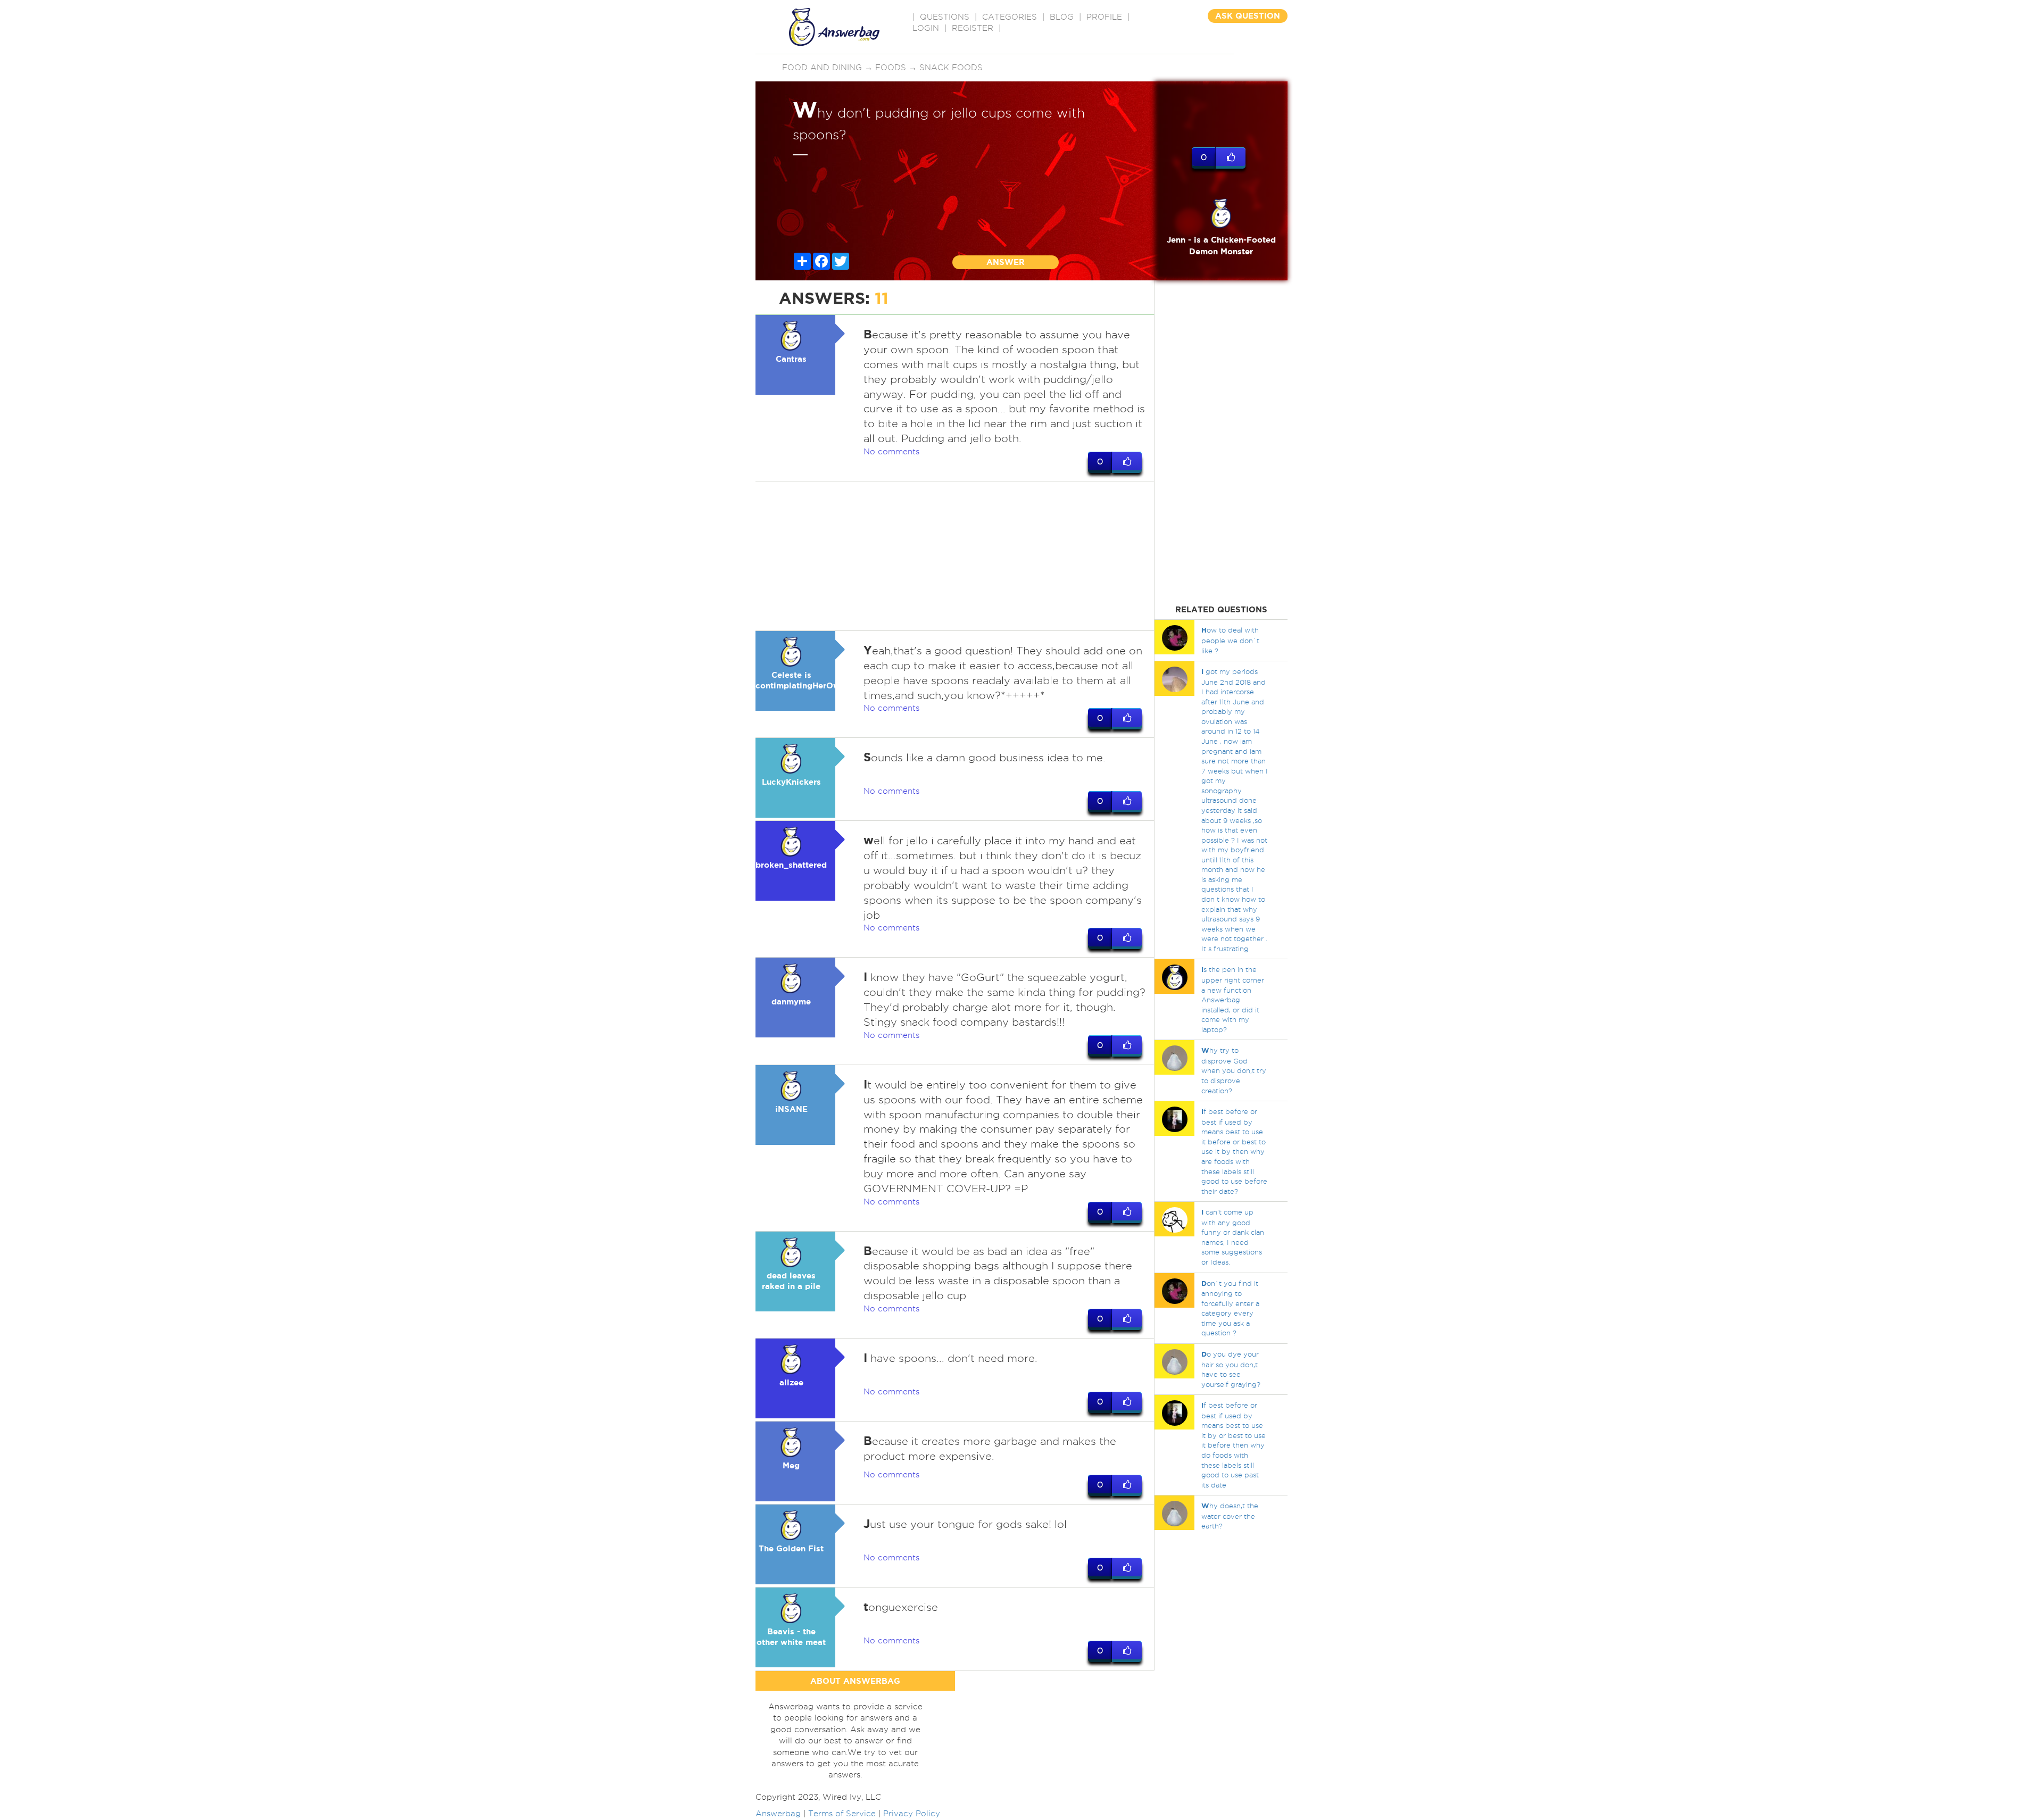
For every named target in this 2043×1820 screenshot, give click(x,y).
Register (973, 28)
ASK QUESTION (1248, 16)
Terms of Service (842, 1814)
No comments (891, 452)
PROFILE (1104, 17)
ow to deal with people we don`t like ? (1230, 640)
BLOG (1062, 17)
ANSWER (1006, 262)
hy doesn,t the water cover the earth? (1230, 1516)
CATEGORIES (1010, 17)
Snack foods (951, 68)
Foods (891, 68)
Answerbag (778, 1814)
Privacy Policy (912, 1814)
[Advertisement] (955, 556)
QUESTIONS (945, 17)
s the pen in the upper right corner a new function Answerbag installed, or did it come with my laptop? (1233, 999)
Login (926, 28)
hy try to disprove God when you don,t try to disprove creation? (1234, 1070)
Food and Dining (822, 68)
